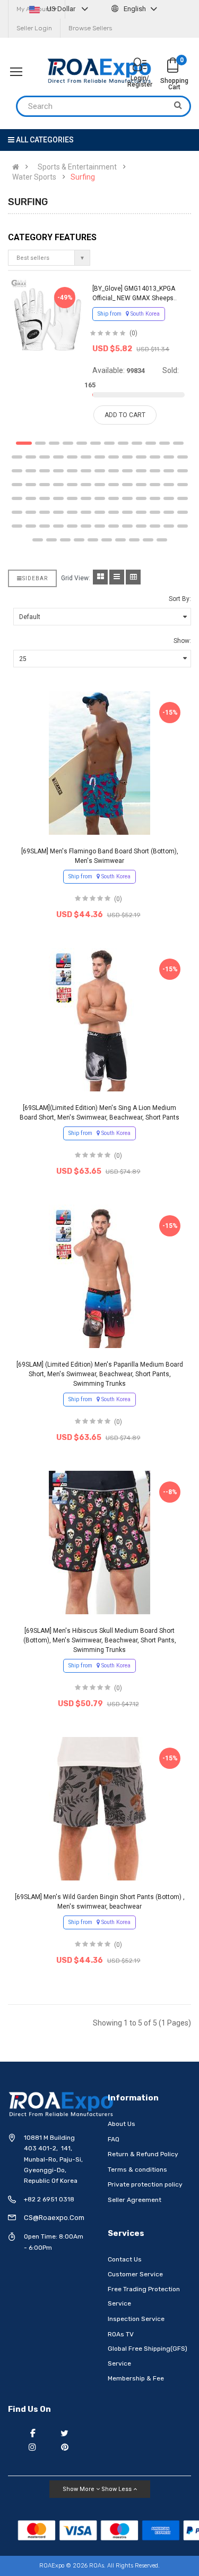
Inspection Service (136, 2319)
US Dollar (61, 9)
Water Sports (34, 177)
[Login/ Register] (140, 66)
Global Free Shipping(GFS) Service (148, 2356)
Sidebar (35, 578)
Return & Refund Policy (143, 2154)
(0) (133, 333)
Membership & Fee (136, 2378)
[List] (117, 577)
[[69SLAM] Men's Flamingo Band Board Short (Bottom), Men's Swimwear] (99, 763)
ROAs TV (121, 2334)
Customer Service (135, 2274)
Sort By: (180, 599)
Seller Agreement (135, 2200)
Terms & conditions (137, 2170)
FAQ (114, 2139)
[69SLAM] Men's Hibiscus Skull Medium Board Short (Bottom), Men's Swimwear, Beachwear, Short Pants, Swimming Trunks (100, 1640)
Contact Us (125, 2259)
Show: (182, 641)
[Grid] (100, 577)
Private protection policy (145, 2184)
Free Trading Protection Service (144, 2297)
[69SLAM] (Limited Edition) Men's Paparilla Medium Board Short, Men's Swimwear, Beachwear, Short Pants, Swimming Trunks (100, 1374)
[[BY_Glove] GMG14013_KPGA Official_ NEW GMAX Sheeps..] (47, 315)
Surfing (83, 177)
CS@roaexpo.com (54, 2218)
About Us (122, 2124)
